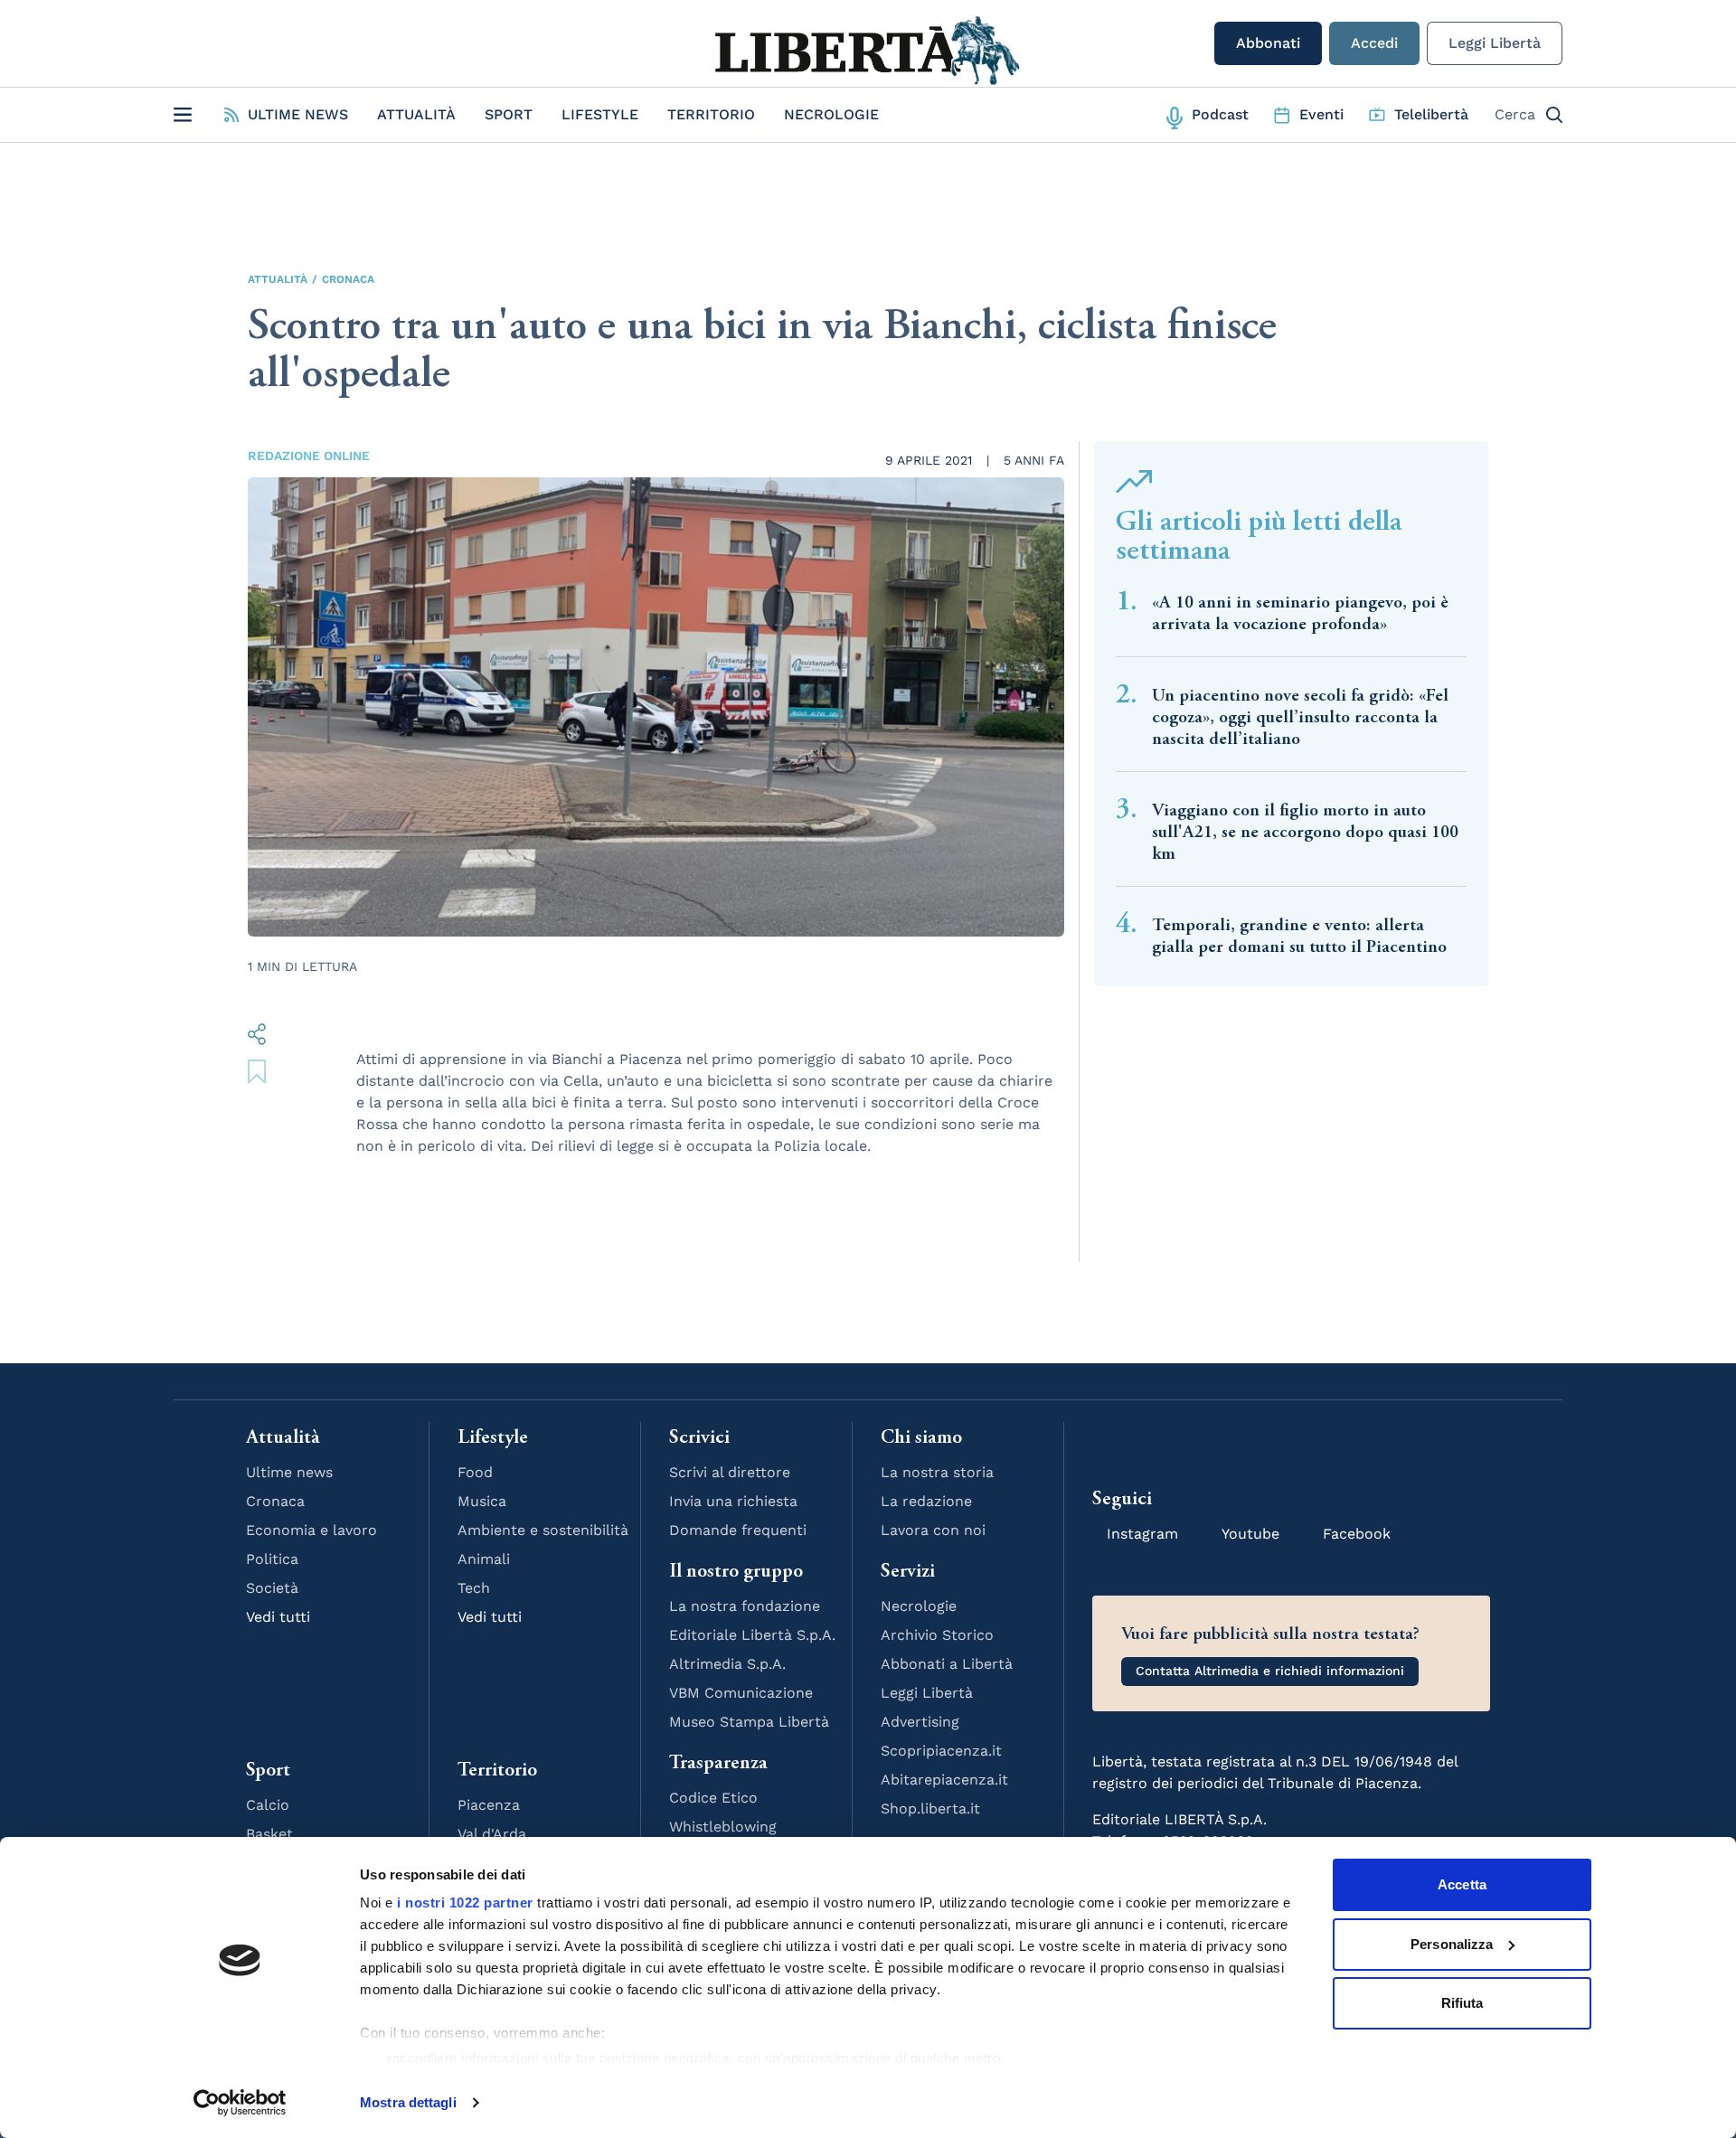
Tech (474, 1588)
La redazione (926, 1501)
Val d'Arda (492, 1834)
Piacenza (489, 1805)
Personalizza (1452, 1944)
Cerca (1515, 114)
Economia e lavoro (311, 1530)
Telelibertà (1431, 114)
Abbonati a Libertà (947, 1664)
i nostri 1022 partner (465, 1903)
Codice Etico (713, 1798)
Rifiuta (1462, 2003)
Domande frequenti (738, 1530)
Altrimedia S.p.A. (727, 1664)
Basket (269, 1834)
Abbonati (1268, 43)
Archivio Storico (937, 1635)
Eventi (1321, 114)
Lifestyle (600, 114)
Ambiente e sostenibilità (543, 1530)
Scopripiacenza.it (941, 1751)
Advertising (920, 1722)
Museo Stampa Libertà (749, 1722)
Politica (272, 1559)
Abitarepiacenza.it (944, 1780)
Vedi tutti (278, 1617)
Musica (482, 1501)
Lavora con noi (933, 1530)
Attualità (416, 114)
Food (475, 1472)
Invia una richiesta (733, 1501)
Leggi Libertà (1495, 43)
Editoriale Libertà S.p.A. (752, 1635)
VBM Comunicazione (741, 1693)
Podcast (1220, 114)
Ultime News (298, 114)
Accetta (1462, 1884)
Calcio (268, 1805)
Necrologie (831, 114)
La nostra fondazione (745, 1606)
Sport (509, 114)
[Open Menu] (183, 115)
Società (272, 1588)
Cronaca (348, 279)
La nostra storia (937, 1472)
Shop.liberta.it (930, 1808)
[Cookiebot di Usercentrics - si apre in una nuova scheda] (240, 2103)
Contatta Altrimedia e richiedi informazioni (1270, 1671)
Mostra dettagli (408, 2102)
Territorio (711, 114)
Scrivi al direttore (730, 1472)
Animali (484, 1559)
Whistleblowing (723, 1827)
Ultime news (289, 1472)
